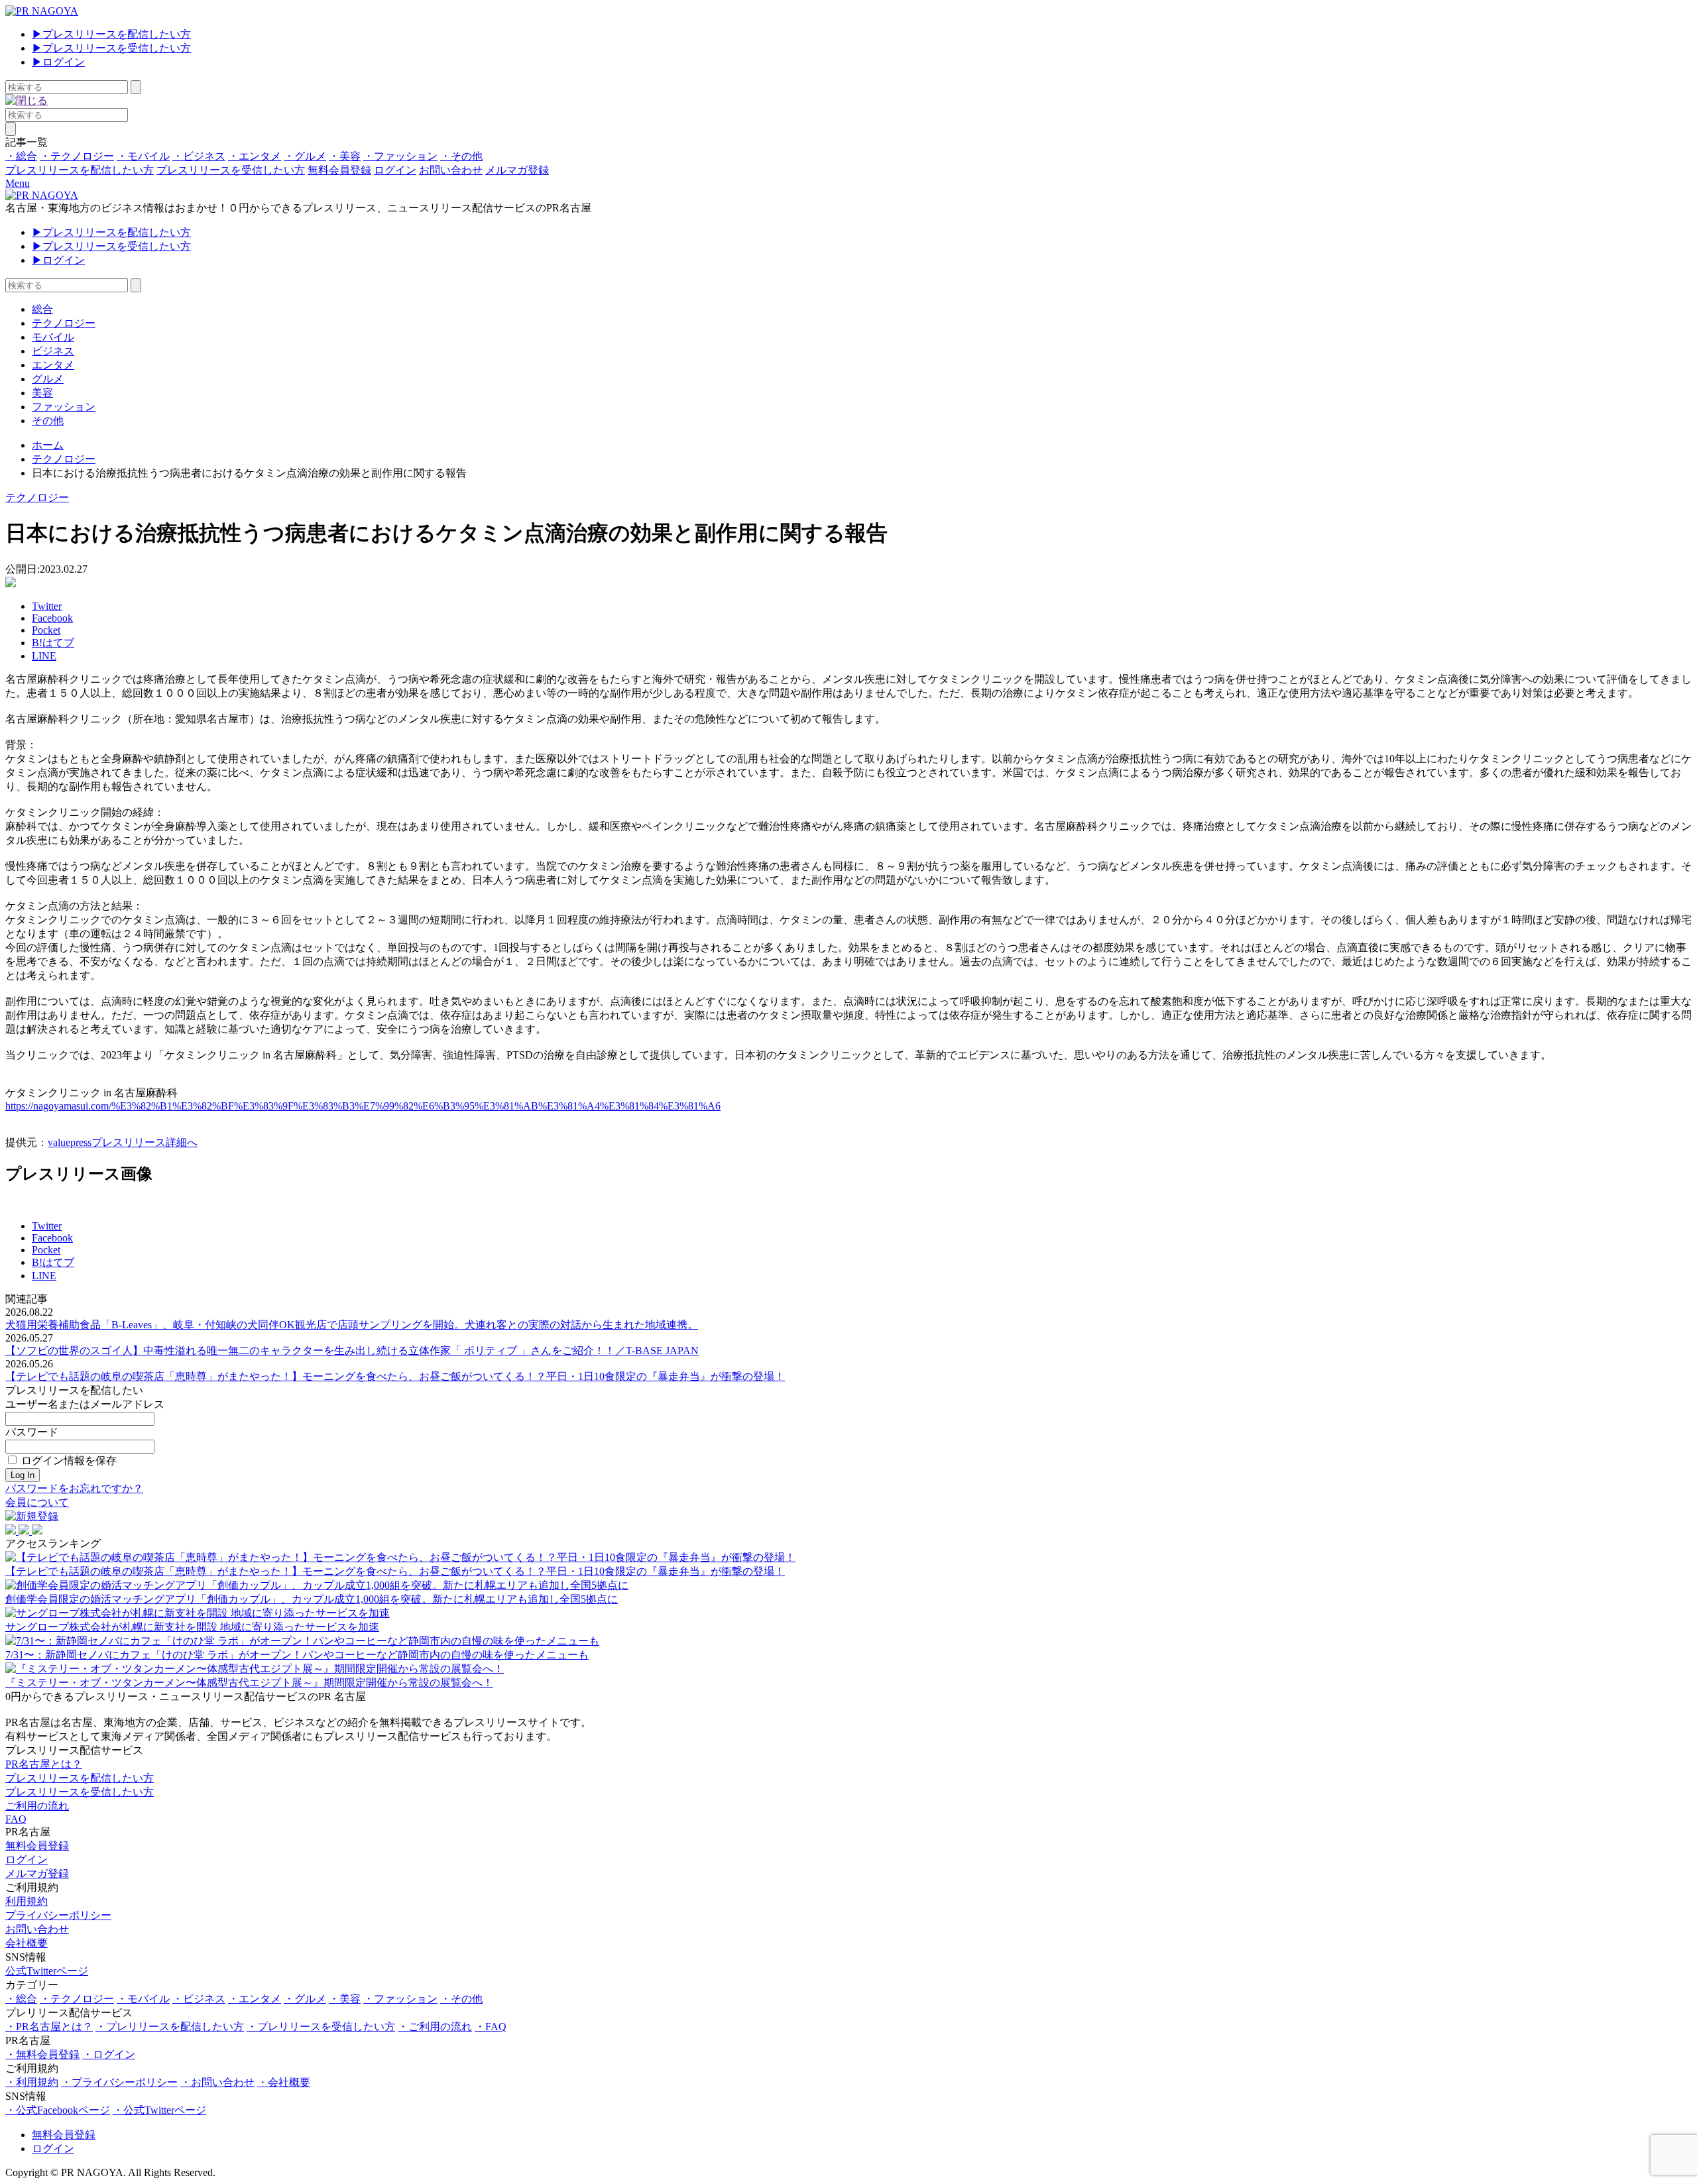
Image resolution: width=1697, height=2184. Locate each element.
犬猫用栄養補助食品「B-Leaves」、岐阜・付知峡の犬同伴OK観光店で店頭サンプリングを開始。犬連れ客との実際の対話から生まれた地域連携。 (352, 1325)
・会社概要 (284, 2082)
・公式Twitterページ (159, 2110)
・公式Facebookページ (58, 2110)
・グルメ (305, 156)
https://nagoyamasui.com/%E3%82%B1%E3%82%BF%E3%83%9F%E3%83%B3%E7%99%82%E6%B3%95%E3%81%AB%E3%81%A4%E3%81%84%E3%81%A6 (363, 1106)
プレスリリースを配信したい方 (80, 170)
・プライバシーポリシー (119, 2082)
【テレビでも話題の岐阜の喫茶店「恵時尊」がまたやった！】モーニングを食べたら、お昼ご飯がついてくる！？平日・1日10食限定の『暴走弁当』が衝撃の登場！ (395, 1376)
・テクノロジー (77, 156)
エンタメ (53, 365)
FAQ (16, 1819)
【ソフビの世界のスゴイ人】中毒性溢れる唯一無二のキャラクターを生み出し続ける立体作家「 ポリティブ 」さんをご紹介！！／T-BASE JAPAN (352, 1351)
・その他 (461, 156)
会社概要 (27, 1943)
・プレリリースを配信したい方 (170, 2027)
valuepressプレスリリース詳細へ (123, 1142)
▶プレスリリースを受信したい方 (111, 48)
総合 (42, 309)
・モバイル (143, 156)
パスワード (32, 1432)
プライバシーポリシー (58, 1915)
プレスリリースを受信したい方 (231, 170)
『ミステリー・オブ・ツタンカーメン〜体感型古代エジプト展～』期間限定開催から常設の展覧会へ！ (249, 1683)
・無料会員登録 (42, 2054)
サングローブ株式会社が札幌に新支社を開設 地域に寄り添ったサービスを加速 (192, 1627)
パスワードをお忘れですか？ (74, 1488)
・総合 (21, 156)
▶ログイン (58, 62)
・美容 (345, 156)
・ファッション (400, 156)
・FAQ (491, 2027)
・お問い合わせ (217, 2082)
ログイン (395, 170)
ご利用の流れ (37, 1806)
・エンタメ (255, 156)
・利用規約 (32, 2082)
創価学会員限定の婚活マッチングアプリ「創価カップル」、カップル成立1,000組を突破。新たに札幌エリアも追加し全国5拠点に (312, 1599)
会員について (37, 1502)
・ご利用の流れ (435, 2027)
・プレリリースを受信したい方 (321, 2027)
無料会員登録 (339, 170)
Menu (18, 183)
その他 (48, 421)
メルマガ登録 (517, 170)
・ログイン (109, 2054)
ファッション (64, 407)
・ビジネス (199, 156)
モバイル (53, 337)
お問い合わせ (451, 170)
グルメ (48, 379)
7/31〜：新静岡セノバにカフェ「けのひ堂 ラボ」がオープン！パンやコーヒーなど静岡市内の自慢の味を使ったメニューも (297, 1655)
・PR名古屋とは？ (49, 2027)
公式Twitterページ (47, 1971)
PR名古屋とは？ (44, 1764)
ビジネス (53, 351)
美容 (42, 393)
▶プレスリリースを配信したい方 (111, 34)
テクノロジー (64, 323)
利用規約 (27, 1901)
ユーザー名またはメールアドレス (85, 1404)
